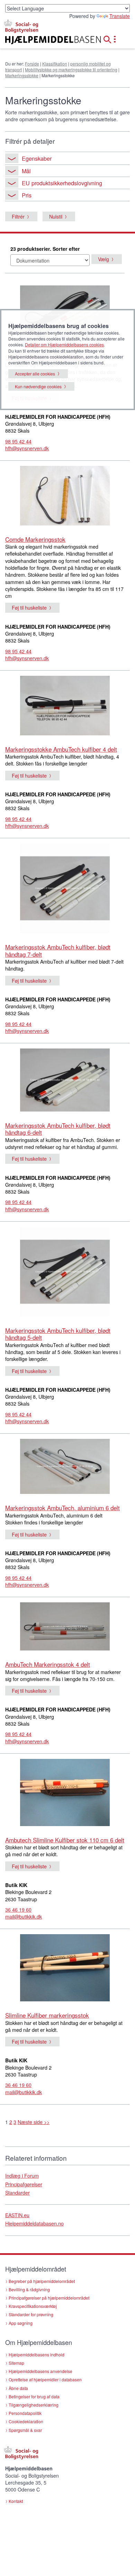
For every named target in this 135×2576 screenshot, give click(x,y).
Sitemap (16, 2363)
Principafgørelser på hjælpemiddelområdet (49, 2298)
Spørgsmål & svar (25, 2430)
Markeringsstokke (22, 75)
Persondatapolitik (25, 2413)
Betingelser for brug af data (34, 2396)
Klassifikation (55, 64)
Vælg (103, 259)
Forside (32, 64)
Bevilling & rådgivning (29, 2289)
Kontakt (16, 2501)
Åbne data (18, 2388)
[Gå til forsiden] (45, 40)
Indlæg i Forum (22, 2176)
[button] (109, 38)
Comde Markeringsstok (35, 539)
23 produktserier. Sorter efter (45, 249)
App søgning (21, 2323)
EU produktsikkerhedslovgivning (62, 183)
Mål (26, 171)
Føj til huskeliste (29, 608)
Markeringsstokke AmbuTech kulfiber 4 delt (61, 749)
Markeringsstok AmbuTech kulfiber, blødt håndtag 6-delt (58, 1129)
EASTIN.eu (17, 2215)
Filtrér (18, 216)
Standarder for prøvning (31, 2314)
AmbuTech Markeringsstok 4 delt (48, 1664)
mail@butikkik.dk (24, 1916)
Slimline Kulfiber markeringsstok (47, 2015)
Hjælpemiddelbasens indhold (37, 2354)
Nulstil (56, 216)
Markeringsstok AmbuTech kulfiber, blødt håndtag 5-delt (58, 1334)
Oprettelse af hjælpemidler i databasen (45, 2379)
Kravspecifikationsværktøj (33, 2306)
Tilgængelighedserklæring (34, 2405)
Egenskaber (37, 158)
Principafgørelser (24, 2184)
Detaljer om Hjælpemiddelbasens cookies (64, 344)
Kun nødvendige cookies (38, 386)
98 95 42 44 (18, 441)
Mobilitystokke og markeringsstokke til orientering (71, 69)
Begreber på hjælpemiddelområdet (42, 2281)
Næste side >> (34, 2122)
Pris (27, 195)
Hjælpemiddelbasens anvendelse (40, 2371)
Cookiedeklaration (26, 2421)
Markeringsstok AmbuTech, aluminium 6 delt (62, 1508)
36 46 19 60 (18, 1910)
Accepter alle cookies (35, 374)
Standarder (17, 2193)
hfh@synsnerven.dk (27, 448)
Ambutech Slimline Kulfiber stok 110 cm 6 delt (65, 1840)
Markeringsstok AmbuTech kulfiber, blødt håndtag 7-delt (58, 950)
